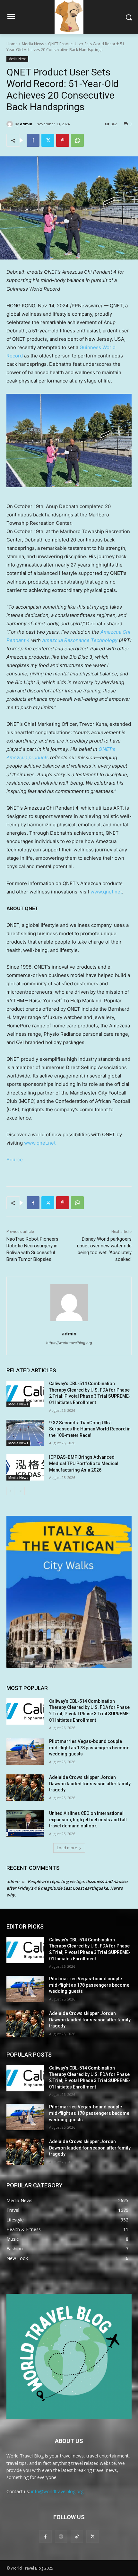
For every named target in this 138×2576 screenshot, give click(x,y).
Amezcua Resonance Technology (80, 640)
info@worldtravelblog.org (57, 2491)
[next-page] (21, 1491)
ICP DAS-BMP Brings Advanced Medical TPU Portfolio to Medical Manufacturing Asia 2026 (84, 1463)
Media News (33, 44)
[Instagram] (61, 2536)
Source (15, 1160)
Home (12, 44)
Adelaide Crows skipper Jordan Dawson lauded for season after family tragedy (90, 1784)
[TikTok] (77, 2536)
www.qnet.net (106, 892)
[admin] (11, 124)
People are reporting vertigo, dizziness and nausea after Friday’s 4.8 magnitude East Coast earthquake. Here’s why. (67, 1888)
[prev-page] (10, 1491)
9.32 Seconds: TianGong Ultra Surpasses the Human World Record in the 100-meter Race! (90, 1429)
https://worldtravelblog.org (69, 1343)
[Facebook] (33, 140)
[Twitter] (48, 140)
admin (26, 124)
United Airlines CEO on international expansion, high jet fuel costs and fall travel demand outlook (88, 1820)
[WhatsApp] (77, 140)
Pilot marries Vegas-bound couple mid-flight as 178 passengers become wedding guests (89, 1748)
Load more (67, 1848)
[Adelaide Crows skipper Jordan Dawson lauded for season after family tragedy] (25, 1788)
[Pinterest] (63, 140)
